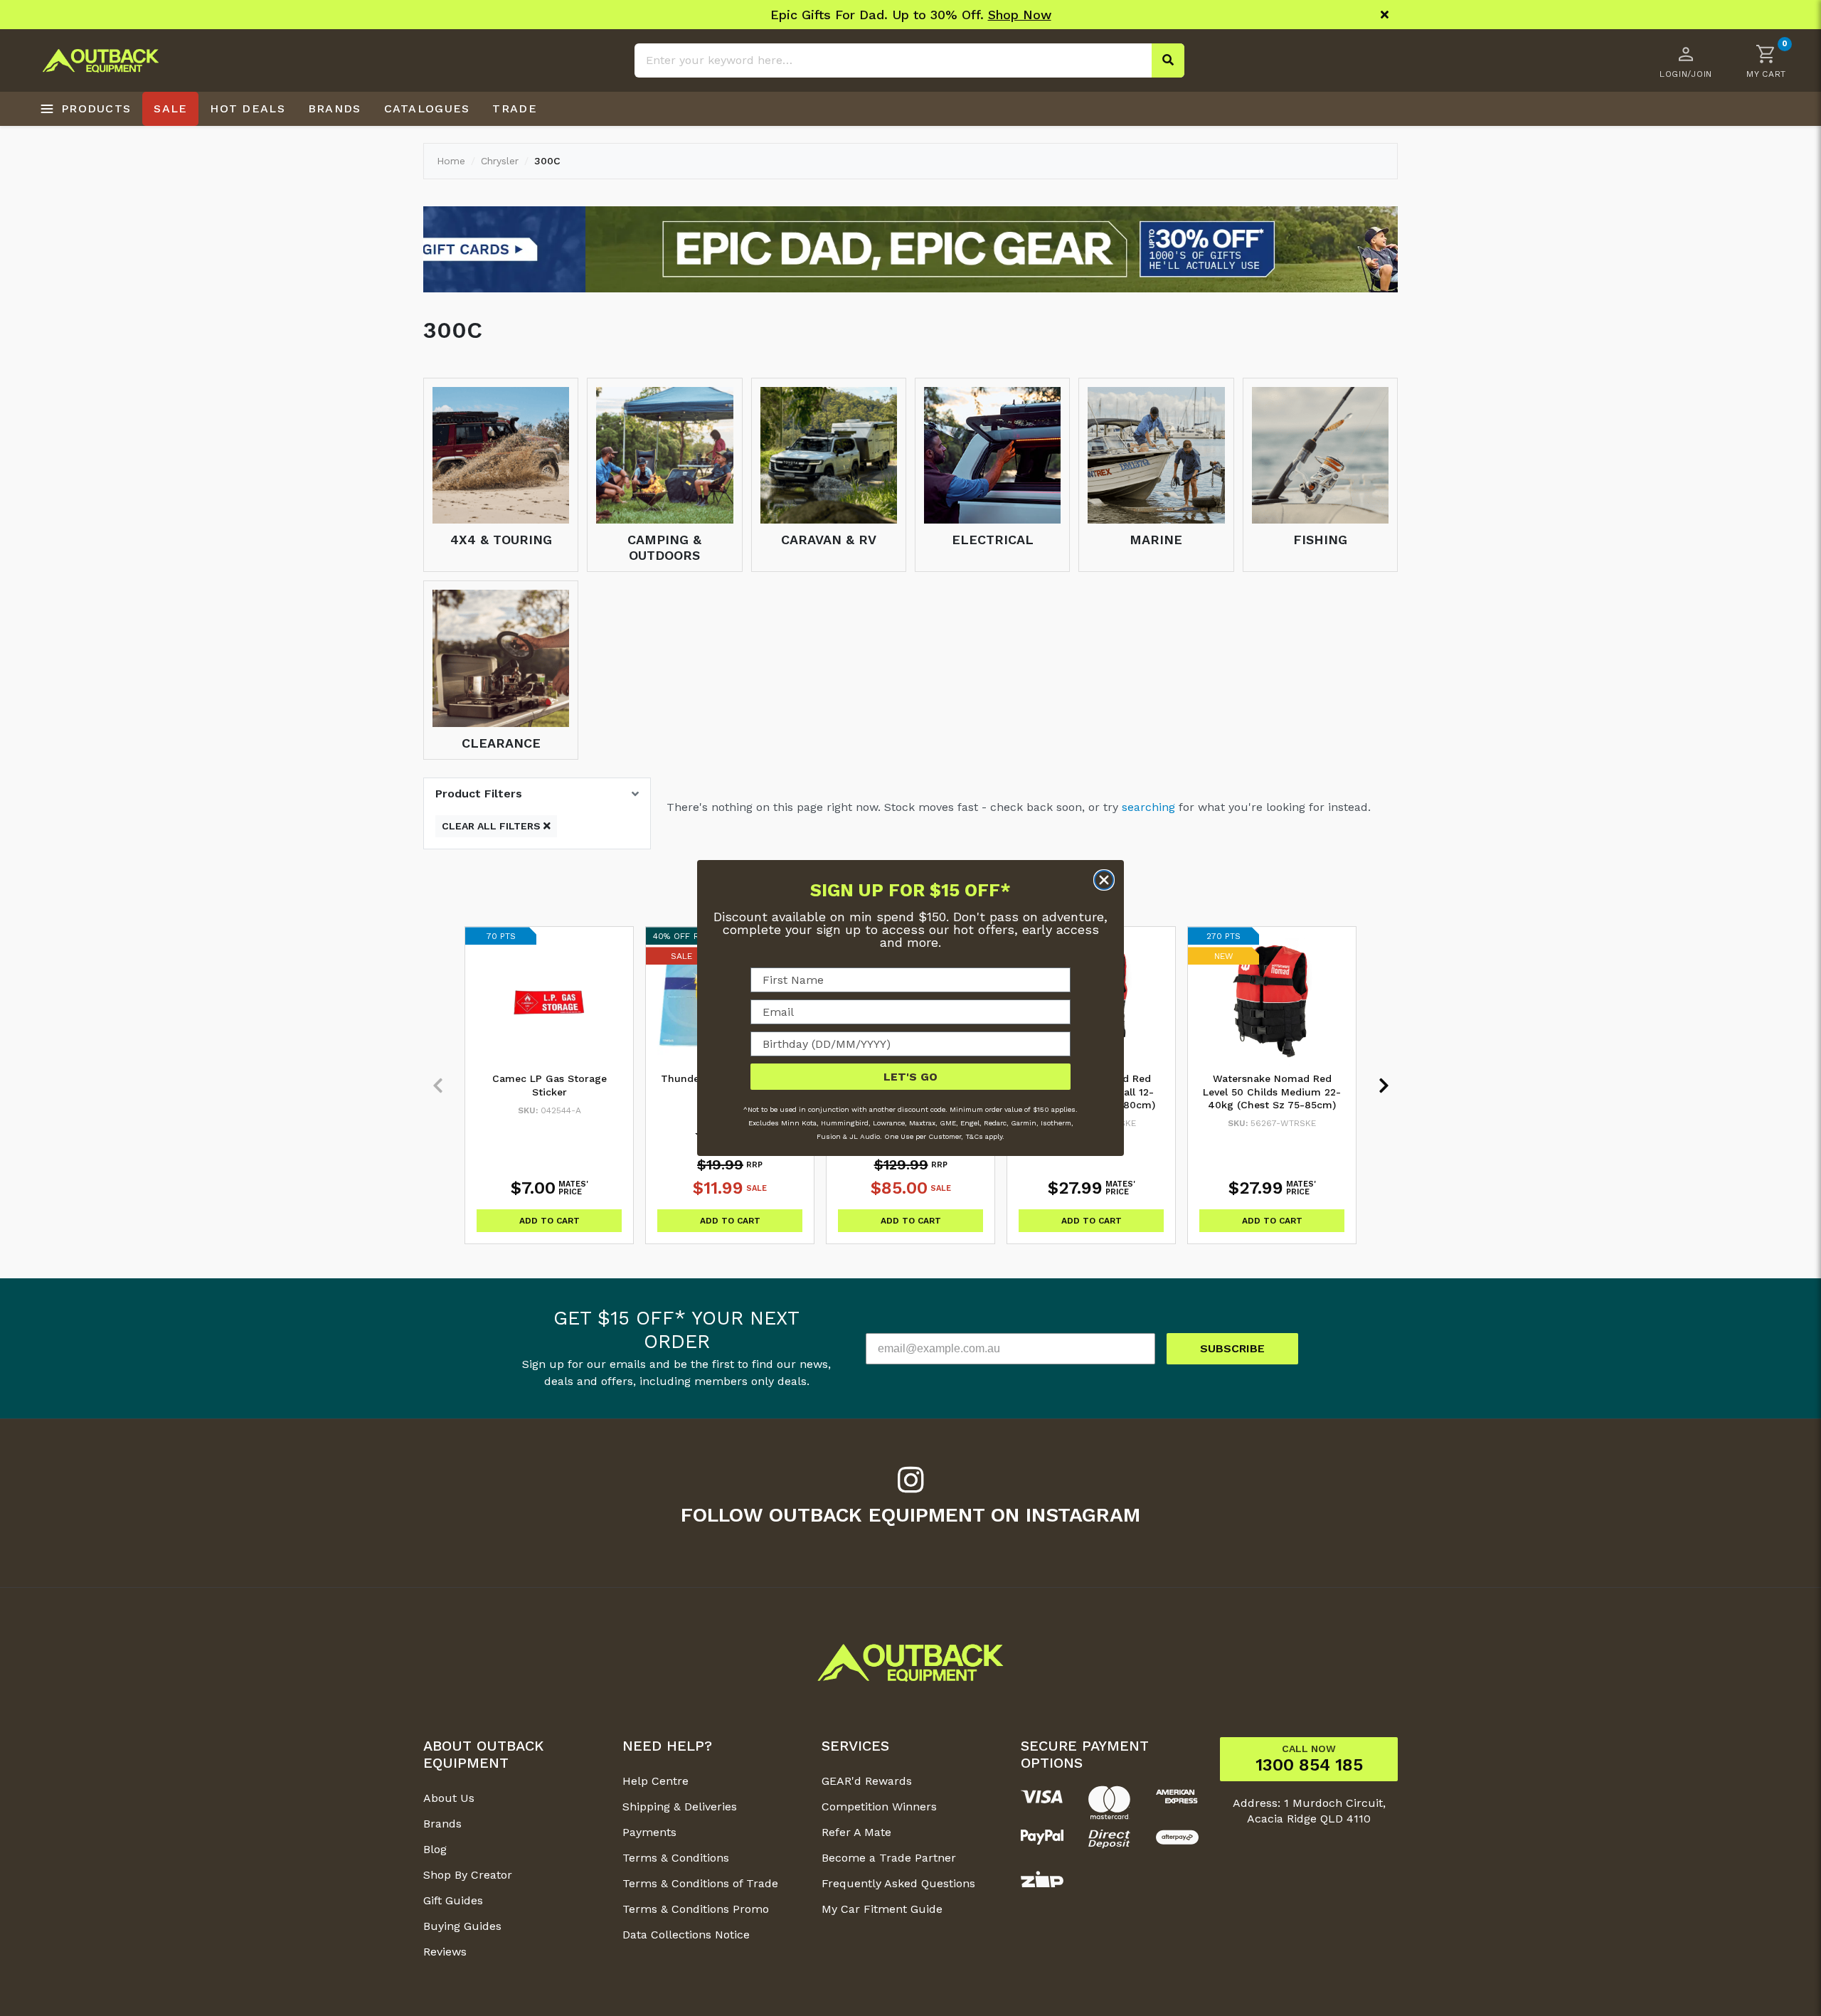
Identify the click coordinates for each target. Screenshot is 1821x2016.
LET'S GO (910, 1077)
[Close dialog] (1104, 880)
